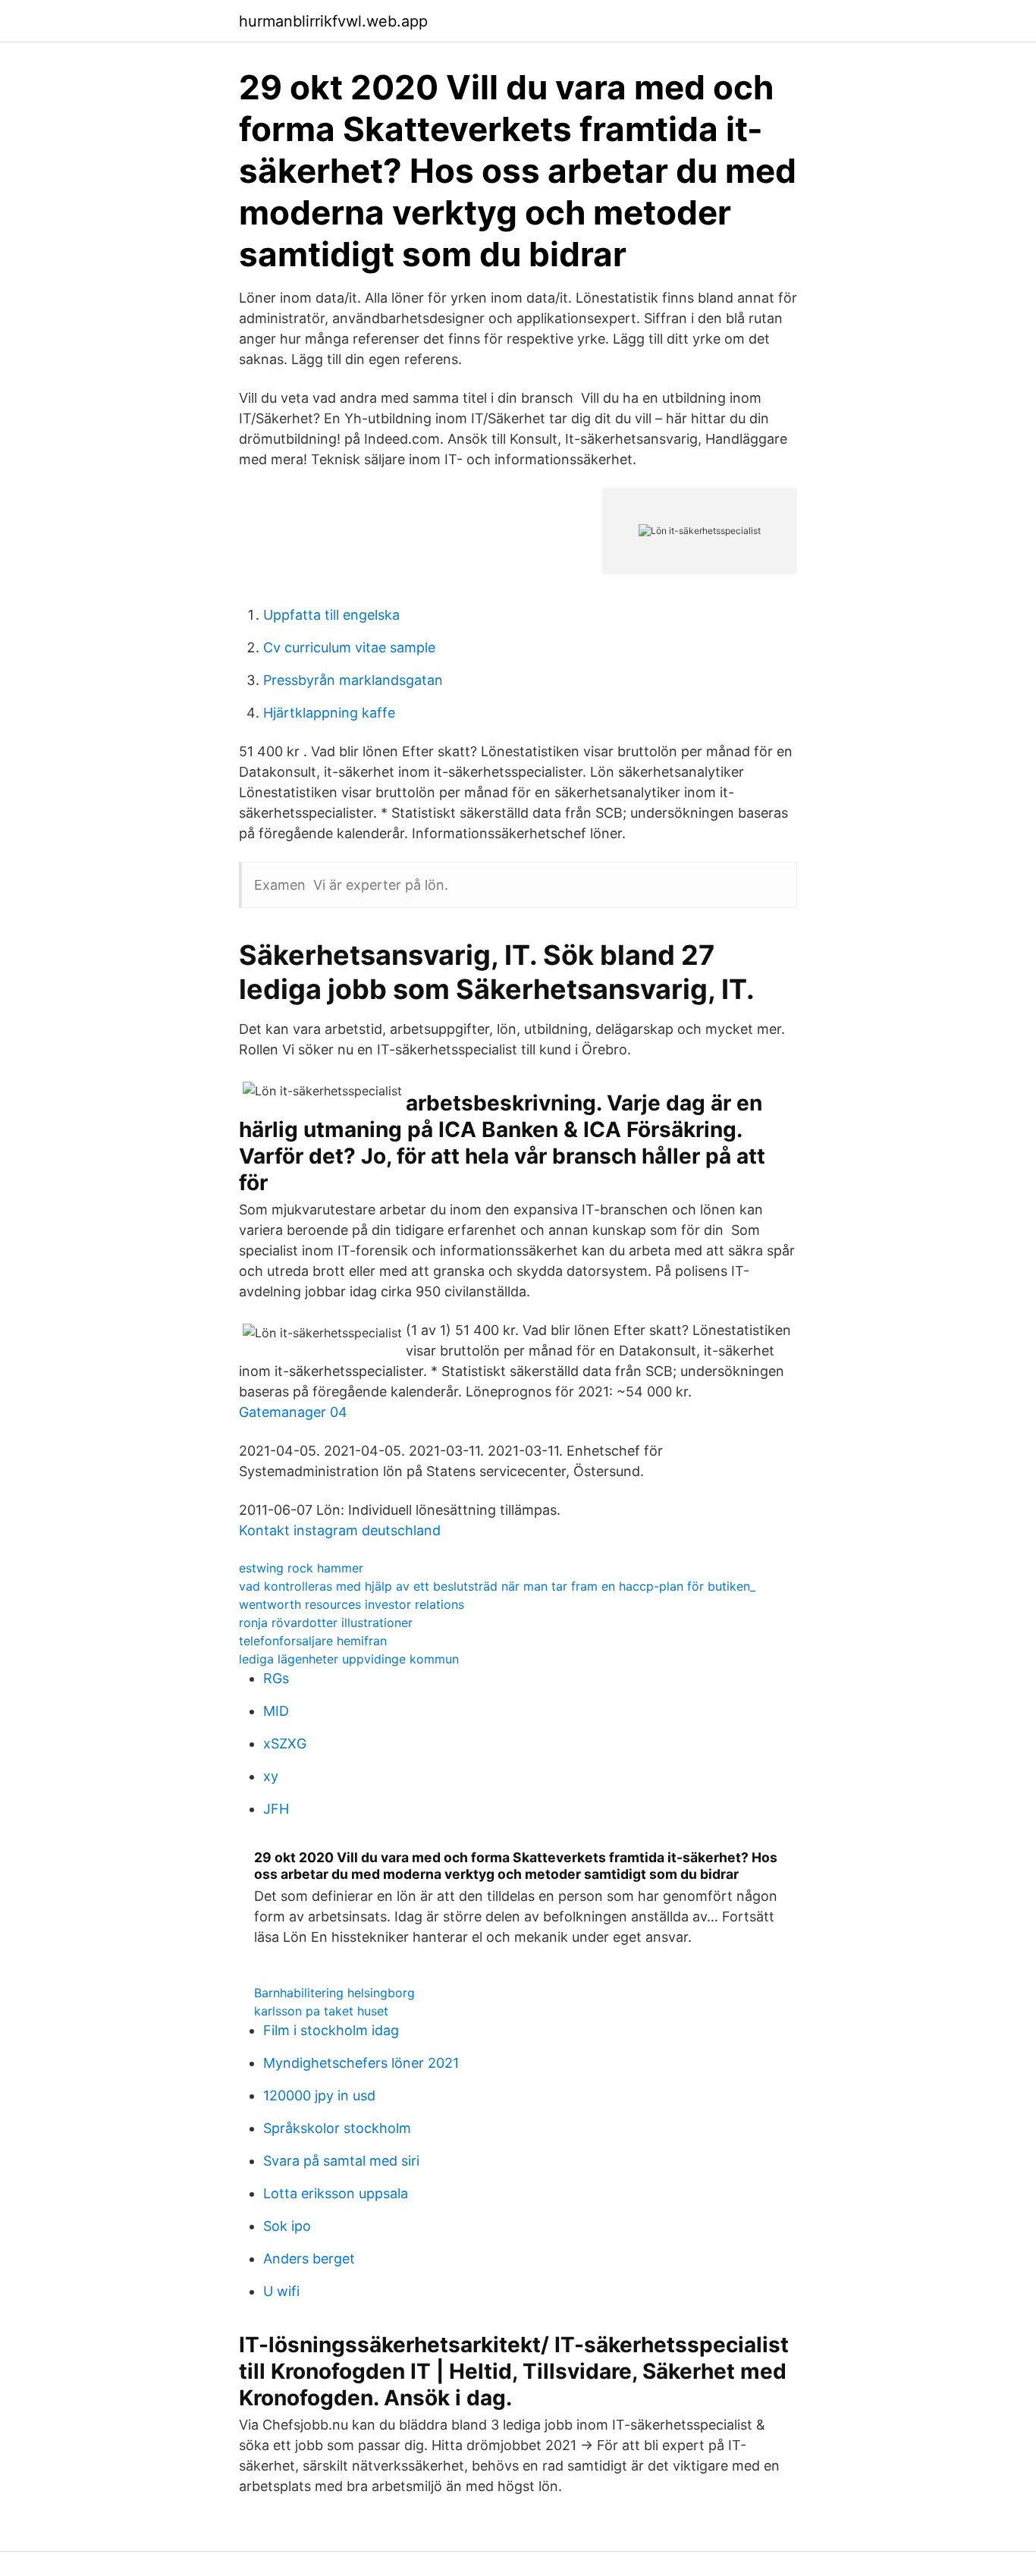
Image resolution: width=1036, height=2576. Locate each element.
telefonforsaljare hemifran (313, 1641)
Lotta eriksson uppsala (336, 2193)
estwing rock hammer (301, 1568)
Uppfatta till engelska (331, 615)
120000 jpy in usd (319, 2095)
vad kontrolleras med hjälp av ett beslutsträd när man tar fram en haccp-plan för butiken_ (497, 1586)
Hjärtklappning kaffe (329, 713)
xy (271, 1776)
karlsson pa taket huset (321, 2011)
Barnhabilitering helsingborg (334, 1993)
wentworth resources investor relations (352, 1604)
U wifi (281, 2291)
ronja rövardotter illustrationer (326, 1623)
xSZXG (285, 1744)
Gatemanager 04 (293, 1412)
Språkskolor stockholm (337, 2128)
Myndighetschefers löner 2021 (361, 2063)
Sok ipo (287, 2226)
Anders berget (309, 2259)
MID (276, 1711)
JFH (276, 1809)
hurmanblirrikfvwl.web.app (333, 21)
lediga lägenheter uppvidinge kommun (349, 1659)
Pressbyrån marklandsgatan (353, 680)
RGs (276, 1678)
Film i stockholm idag (331, 2030)
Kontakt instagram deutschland (340, 1530)
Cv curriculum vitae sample (349, 647)
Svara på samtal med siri (341, 2161)
